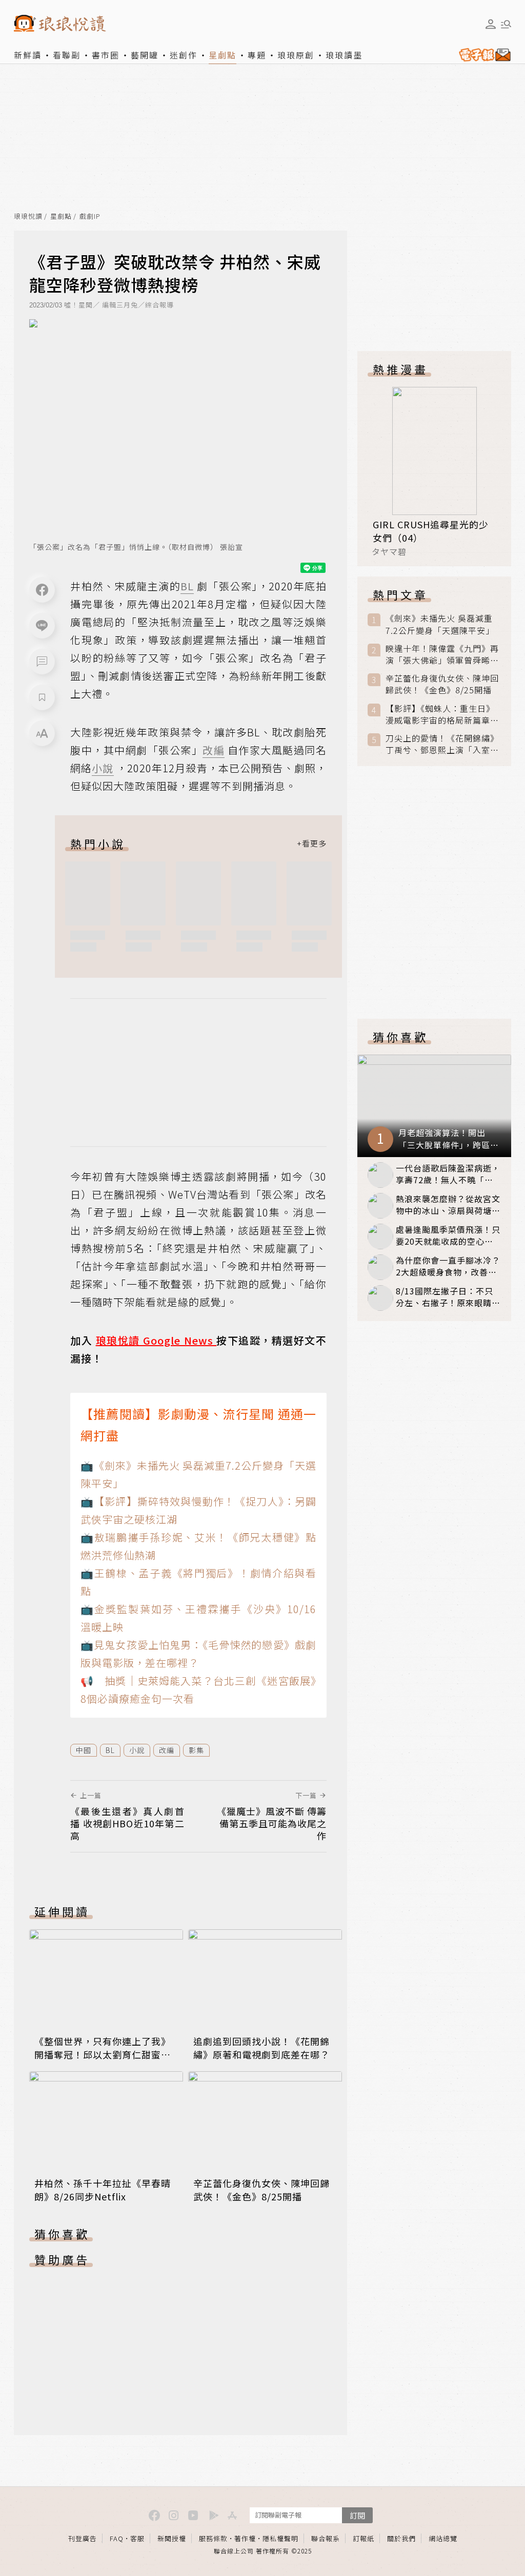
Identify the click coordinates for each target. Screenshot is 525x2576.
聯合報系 (326, 2538)
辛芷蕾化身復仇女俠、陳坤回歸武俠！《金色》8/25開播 (261, 2190)
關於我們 (401, 2538)
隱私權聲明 (280, 2538)
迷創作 (184, 55)
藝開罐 (145, 55)
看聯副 (67, 55)
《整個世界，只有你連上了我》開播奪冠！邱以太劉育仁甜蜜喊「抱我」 (103, 2054)
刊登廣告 (83, 2538)
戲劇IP (90, 217)
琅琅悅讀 (28, 217)
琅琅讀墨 (344, 55)
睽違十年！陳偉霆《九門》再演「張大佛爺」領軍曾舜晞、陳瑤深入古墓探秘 (442, 654)
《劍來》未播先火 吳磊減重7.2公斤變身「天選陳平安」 (440, 624)
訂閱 (357, 2515)
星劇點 (223, 55)
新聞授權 (172, 2538)
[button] (42, 662)
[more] (312, 843)
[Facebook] (42, 590)
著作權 (245, 2538)
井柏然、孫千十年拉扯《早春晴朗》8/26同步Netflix (103, 2190)
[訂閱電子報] (483, 55)
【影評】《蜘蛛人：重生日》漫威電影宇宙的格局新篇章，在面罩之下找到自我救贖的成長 (442, 714)
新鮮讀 (28, 55)
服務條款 (213, 2538)
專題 (257, 55)
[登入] (491, 24)
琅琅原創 (296, 55)
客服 (137, 2538)
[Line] (42, 626)
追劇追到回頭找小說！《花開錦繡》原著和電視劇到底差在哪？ (261, 2048)
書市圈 (106, 55)
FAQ (117, 2538)
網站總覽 (443, 2538)
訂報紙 (364, 2538)
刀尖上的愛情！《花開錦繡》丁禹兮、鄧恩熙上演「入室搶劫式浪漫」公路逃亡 (442, 744)
